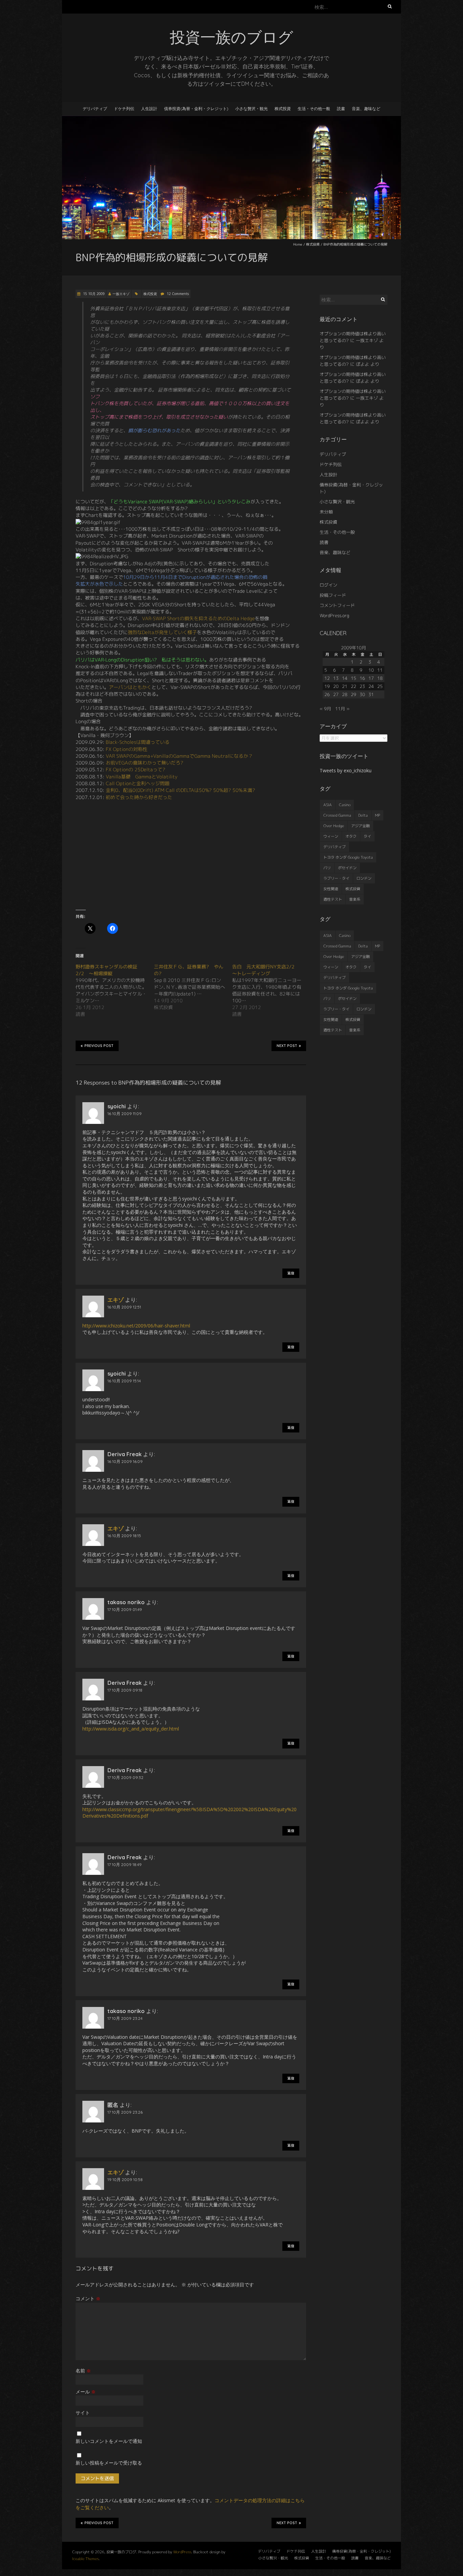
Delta (363, 815)
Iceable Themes (85, 2559)
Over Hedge (334, 826)
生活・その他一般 (314, 109)
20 (336, 686)
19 (327, 686)
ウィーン (331, 836)
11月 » (342, 709)
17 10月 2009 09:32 (125, 1777)
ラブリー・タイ (336, 878)
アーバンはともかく (130, 687)
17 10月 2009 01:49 (125, 1609)
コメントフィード (337, 605)
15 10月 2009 (93, 294)
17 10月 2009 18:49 (125, 1865)
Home (298, 244)
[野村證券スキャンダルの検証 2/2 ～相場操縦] (115, 990)
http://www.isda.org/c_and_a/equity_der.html (131, 1729)
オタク (351, 836)
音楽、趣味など (366, 109)
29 (354, 694)
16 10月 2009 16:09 (125, 1461)
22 (354, 686)
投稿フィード (333, 595)
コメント (88, 2298)
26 (327, 694)
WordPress (182, 2552)
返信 (291, 1273)
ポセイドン (347, 868)
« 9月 (325, 709)
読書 (341, 109)
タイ (367, 836)
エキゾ (116, 1300)
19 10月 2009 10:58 (125, 2180)
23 (362, 686)
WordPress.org (334, 615)
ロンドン (364, 878)
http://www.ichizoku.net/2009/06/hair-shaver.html (136, 1326)
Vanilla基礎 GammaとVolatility (142, 777)
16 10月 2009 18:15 (124, 1536)
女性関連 (331, 889)
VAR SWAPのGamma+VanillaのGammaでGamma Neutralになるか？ (179, 756)
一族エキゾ (121, 294)
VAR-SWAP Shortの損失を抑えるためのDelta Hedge (198, 618)
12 (327, 678)
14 (345, 678)
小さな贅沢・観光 (251, 109)
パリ (327, 868)
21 (345, 686)
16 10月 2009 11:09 (125, 1114)
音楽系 (355, 899)
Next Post (287, 1046)
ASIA (328, 805)
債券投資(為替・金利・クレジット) (196, 109)
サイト (83, 2413)
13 (336, 678)
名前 (83, 2371)
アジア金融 (360, 826)
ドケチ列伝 (124, 109)
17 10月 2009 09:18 (125, 1690)
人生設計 (149, 109)
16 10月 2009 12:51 (124, 1307)
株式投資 (283, 109)
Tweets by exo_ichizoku (346, 770)
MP (377, 815)
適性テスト (333, 899)
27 (336, 694)
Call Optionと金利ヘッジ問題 (138, 783)
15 (354, 678)
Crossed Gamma (337, 815)
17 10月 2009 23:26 (125, 2112)
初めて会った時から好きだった (139, 797)
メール (86, 2392)
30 (362, 694)
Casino (345, 805)
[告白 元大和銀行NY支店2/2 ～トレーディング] (271, 990)
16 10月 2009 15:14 (124, 1381)
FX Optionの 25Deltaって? (136, 769)
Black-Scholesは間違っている (138, 742)
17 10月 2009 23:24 (125, 2018)
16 (362, 678)
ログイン (328, 585)
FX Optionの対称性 (127, 749)
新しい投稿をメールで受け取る (109, 2463)
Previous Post (99, 1046)
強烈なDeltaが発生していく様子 (162, 632)
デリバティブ (95, 109)
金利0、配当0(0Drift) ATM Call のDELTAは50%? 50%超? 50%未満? (180, 790)
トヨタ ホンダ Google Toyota (348, 857)
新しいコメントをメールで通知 (109, 2441)
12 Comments (178, 294)
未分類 (326, 512)
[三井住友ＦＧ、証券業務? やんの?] (193, 987)
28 (345, 694)
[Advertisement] (191, 855)
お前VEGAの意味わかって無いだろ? (145, 763)
